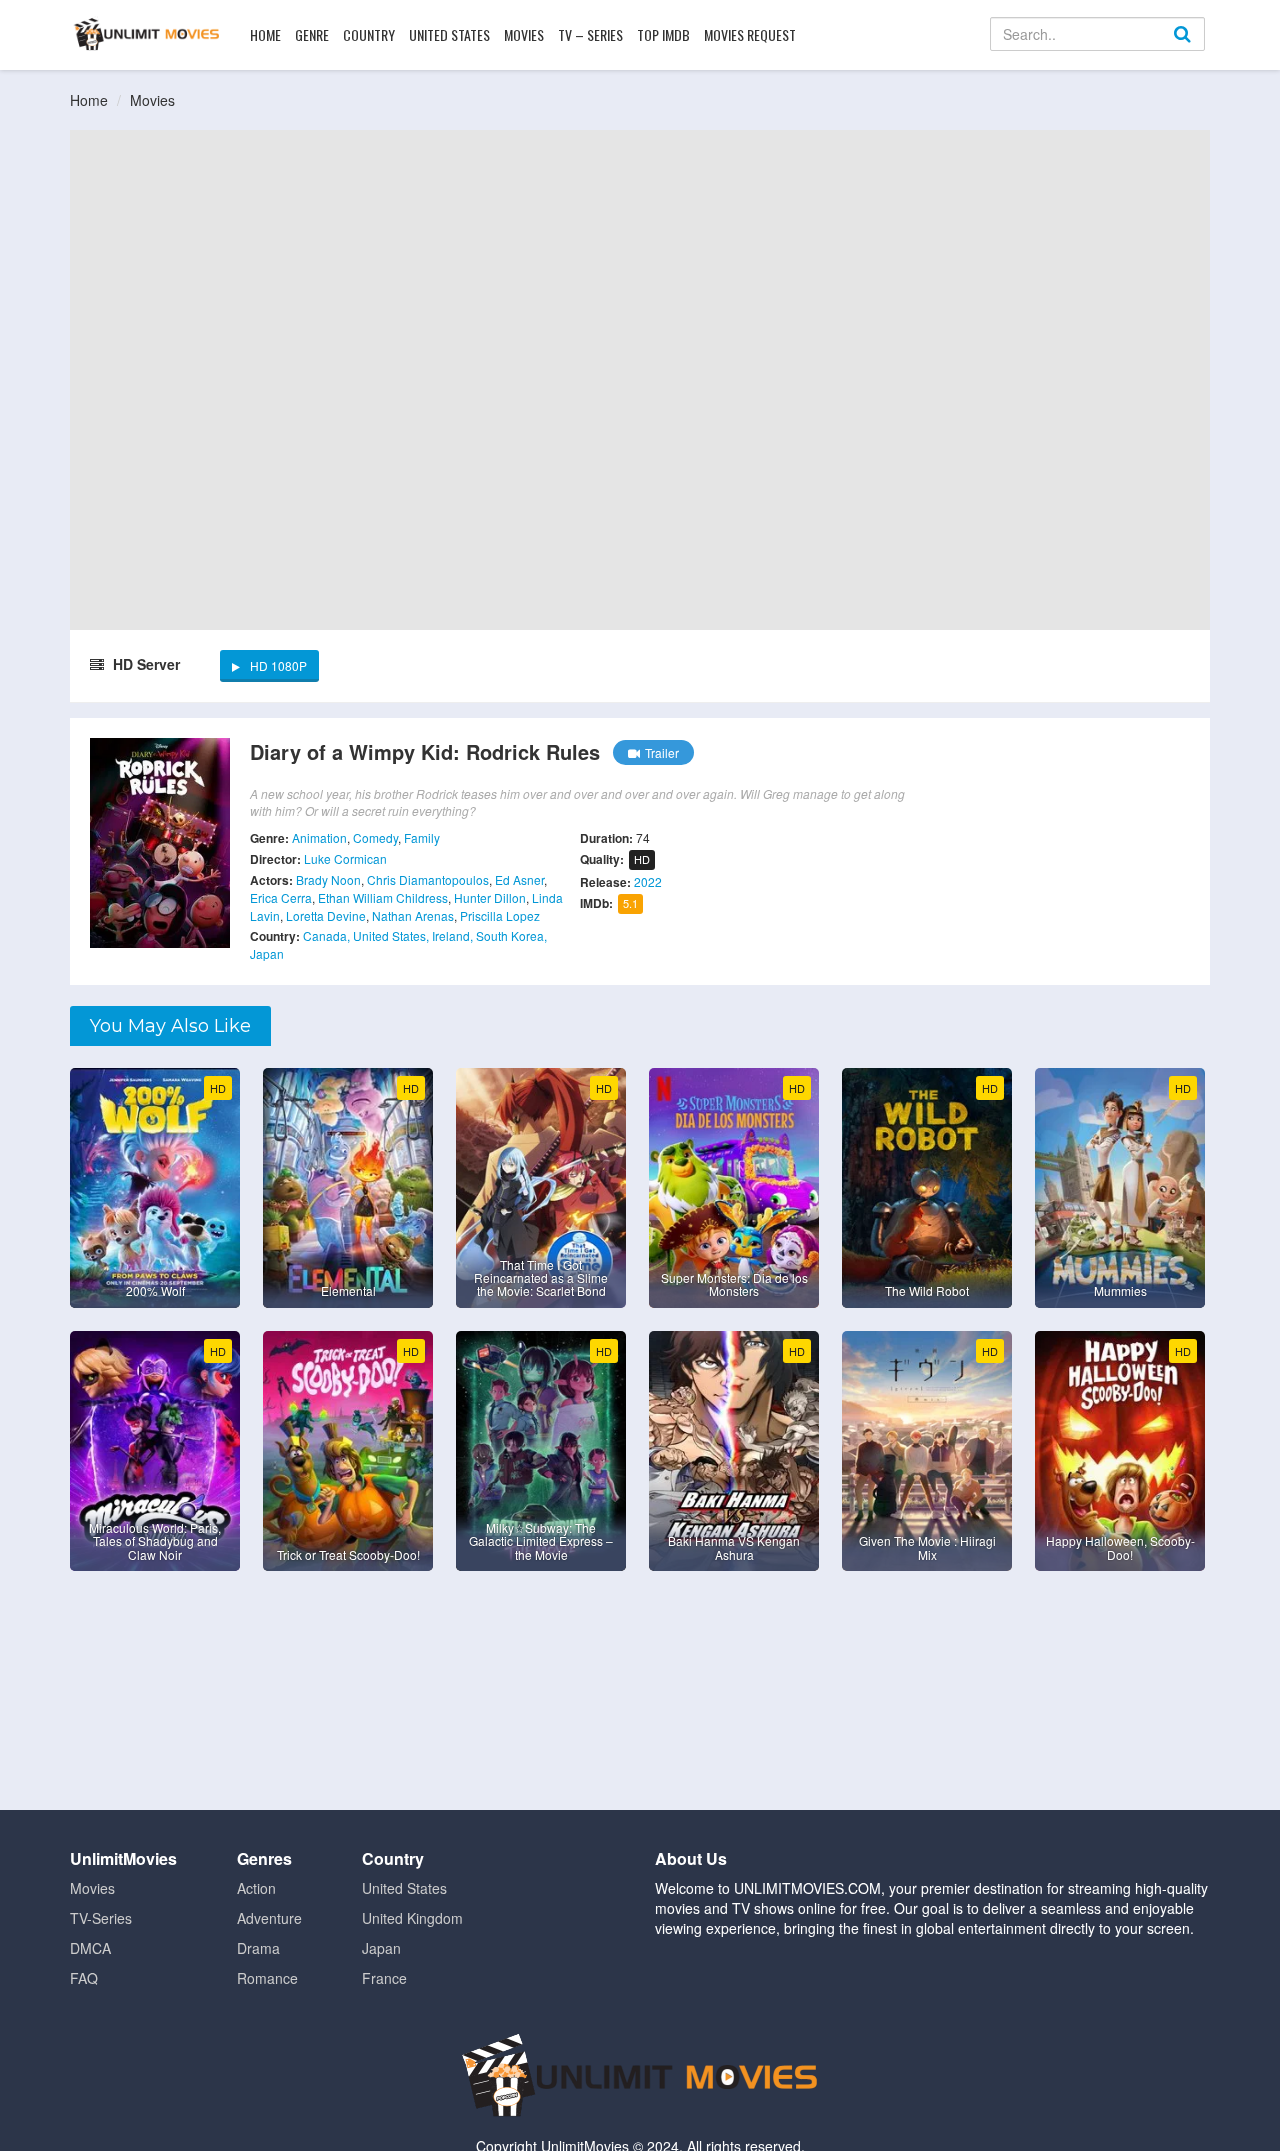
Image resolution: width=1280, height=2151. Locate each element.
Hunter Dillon (490, 897)
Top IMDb (663, 34)
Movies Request (750, 34)
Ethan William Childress (383, 897)
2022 (648, 881)
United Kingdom (412, 1918)
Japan (381, 1948)
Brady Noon (328, 879)
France (384, 1978)
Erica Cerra (281, 897)
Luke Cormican (345, 858)
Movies (524, 34)
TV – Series (590, 34)
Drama (258, 1948)
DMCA (90, 1948)
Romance (267, 1978)
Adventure (269, 1918)
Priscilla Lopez (500, 915)
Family (422, 837)
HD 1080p (278, 665)
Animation (319, 837)
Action (256, 1888)
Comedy (375, 837)
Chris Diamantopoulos (428, 879)
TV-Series (101, 1918)
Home (265, 34)
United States (449, 34)
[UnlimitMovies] (146, 34)
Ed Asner (519, 879)
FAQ (84, 1978)
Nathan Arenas (413, 915)
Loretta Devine (326, 915)
